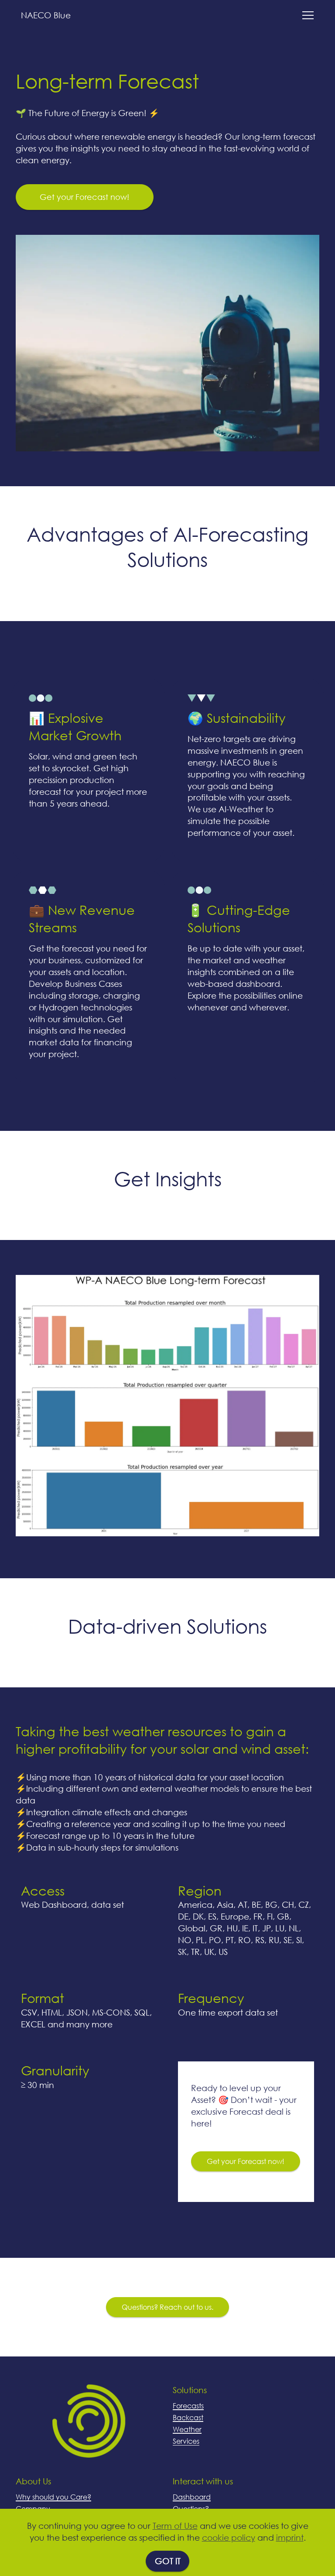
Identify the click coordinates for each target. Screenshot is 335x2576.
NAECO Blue (46, 15)
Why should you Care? (53, 2497)
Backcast (188, 2417)
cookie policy (229, 2537)
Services (186, 2441)
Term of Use (175, 2526)
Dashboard (192, 2497)
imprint (290, 2537)
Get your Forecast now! (84, 197)
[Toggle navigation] (307, 15)
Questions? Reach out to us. (167, 2307)
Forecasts (188, 2406)
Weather (187, 2429)
